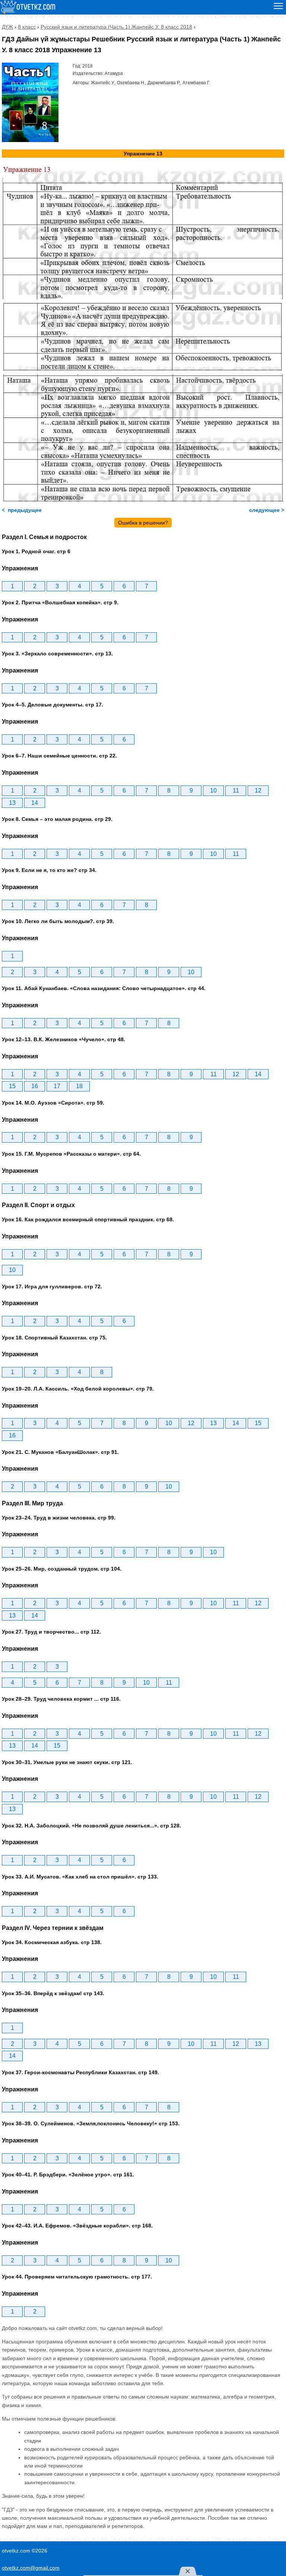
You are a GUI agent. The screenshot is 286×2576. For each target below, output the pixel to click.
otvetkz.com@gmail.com (31, 2568)
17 (57, 1086)
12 (258, 791)
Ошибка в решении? (143, 523)
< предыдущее (22, 510)
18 (79, 1086)
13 (12, 803)
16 (35, 1086)
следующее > (266, 510)
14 (35, 803)
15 (12, 1086)
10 (213, 791)
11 (236, 791)
